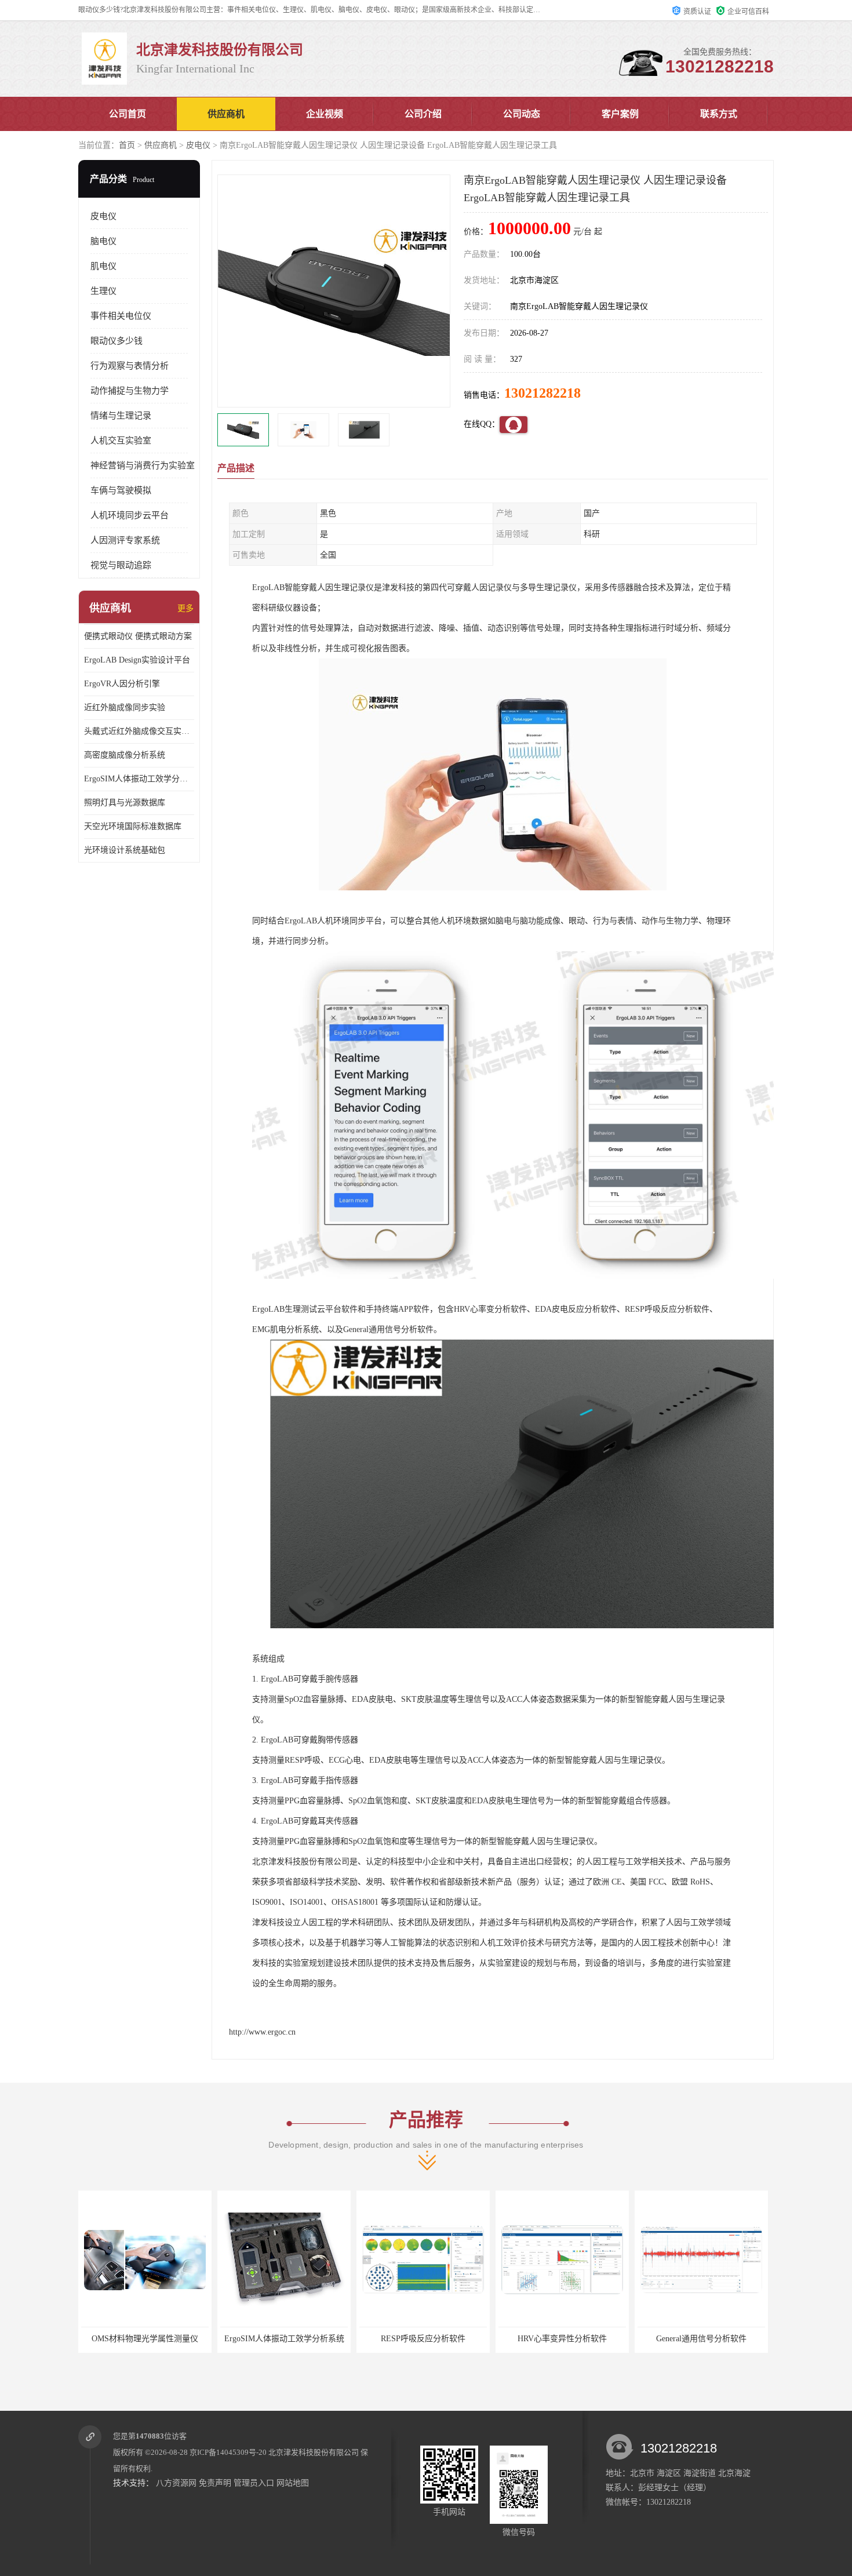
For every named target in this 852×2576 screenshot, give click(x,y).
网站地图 (293, 2483)
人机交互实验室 (121, 441)
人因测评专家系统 (125, 540)
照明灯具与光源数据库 (125, 803)
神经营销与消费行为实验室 (143, 465)
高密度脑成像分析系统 (125, 755)
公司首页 (128, 114)
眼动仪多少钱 (116, 341)
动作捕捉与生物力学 (130, 391)
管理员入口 (254, 2483)
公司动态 (522, 114)
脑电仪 (103, 241)
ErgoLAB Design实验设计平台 (137, 660)
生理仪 (103, 291)
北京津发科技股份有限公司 (314, 2452)
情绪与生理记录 (121, 416)
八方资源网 (176, 2483)
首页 (127, 145)
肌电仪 (103, 266)
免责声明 (215, 2483)
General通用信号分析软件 (562, 2339)
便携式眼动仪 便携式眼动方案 (138, 636)
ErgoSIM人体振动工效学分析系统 (139, 779)
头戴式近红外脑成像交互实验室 (139, 731)
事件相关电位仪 (121, 316)
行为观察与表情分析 (130, 366)
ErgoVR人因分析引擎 (122, 684)
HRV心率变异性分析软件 (423, 2339)
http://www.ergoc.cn (262, 2032)
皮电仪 (198, 145)
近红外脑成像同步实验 (125, 707)
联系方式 (719, 114)
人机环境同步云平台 (130, 515)
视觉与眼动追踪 (121, 565)
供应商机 (226, 114)
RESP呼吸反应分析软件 (284, 2339)
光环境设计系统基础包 (125, 850)
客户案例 (620, 114)
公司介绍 (423, 114)
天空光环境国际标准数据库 (133, 826)
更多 (185, 608)
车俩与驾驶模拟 (121, 490)
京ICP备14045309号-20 (228, 2452)
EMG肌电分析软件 (702, 2339)
